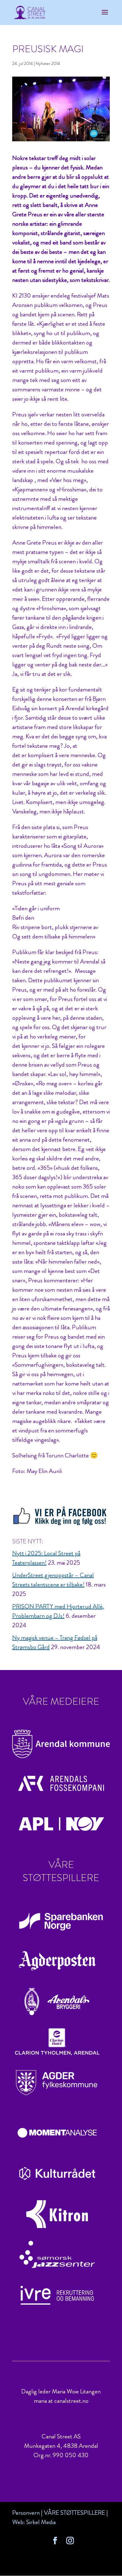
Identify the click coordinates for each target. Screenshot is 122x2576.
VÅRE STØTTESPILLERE (74, 2513)
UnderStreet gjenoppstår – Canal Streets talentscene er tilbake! (53, 1580)
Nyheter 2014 (48, 63)
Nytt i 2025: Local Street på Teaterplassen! (46, 1558)
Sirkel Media (41, 2522)
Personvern (26, 2513)
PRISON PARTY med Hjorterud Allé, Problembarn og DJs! (58, 1611)
